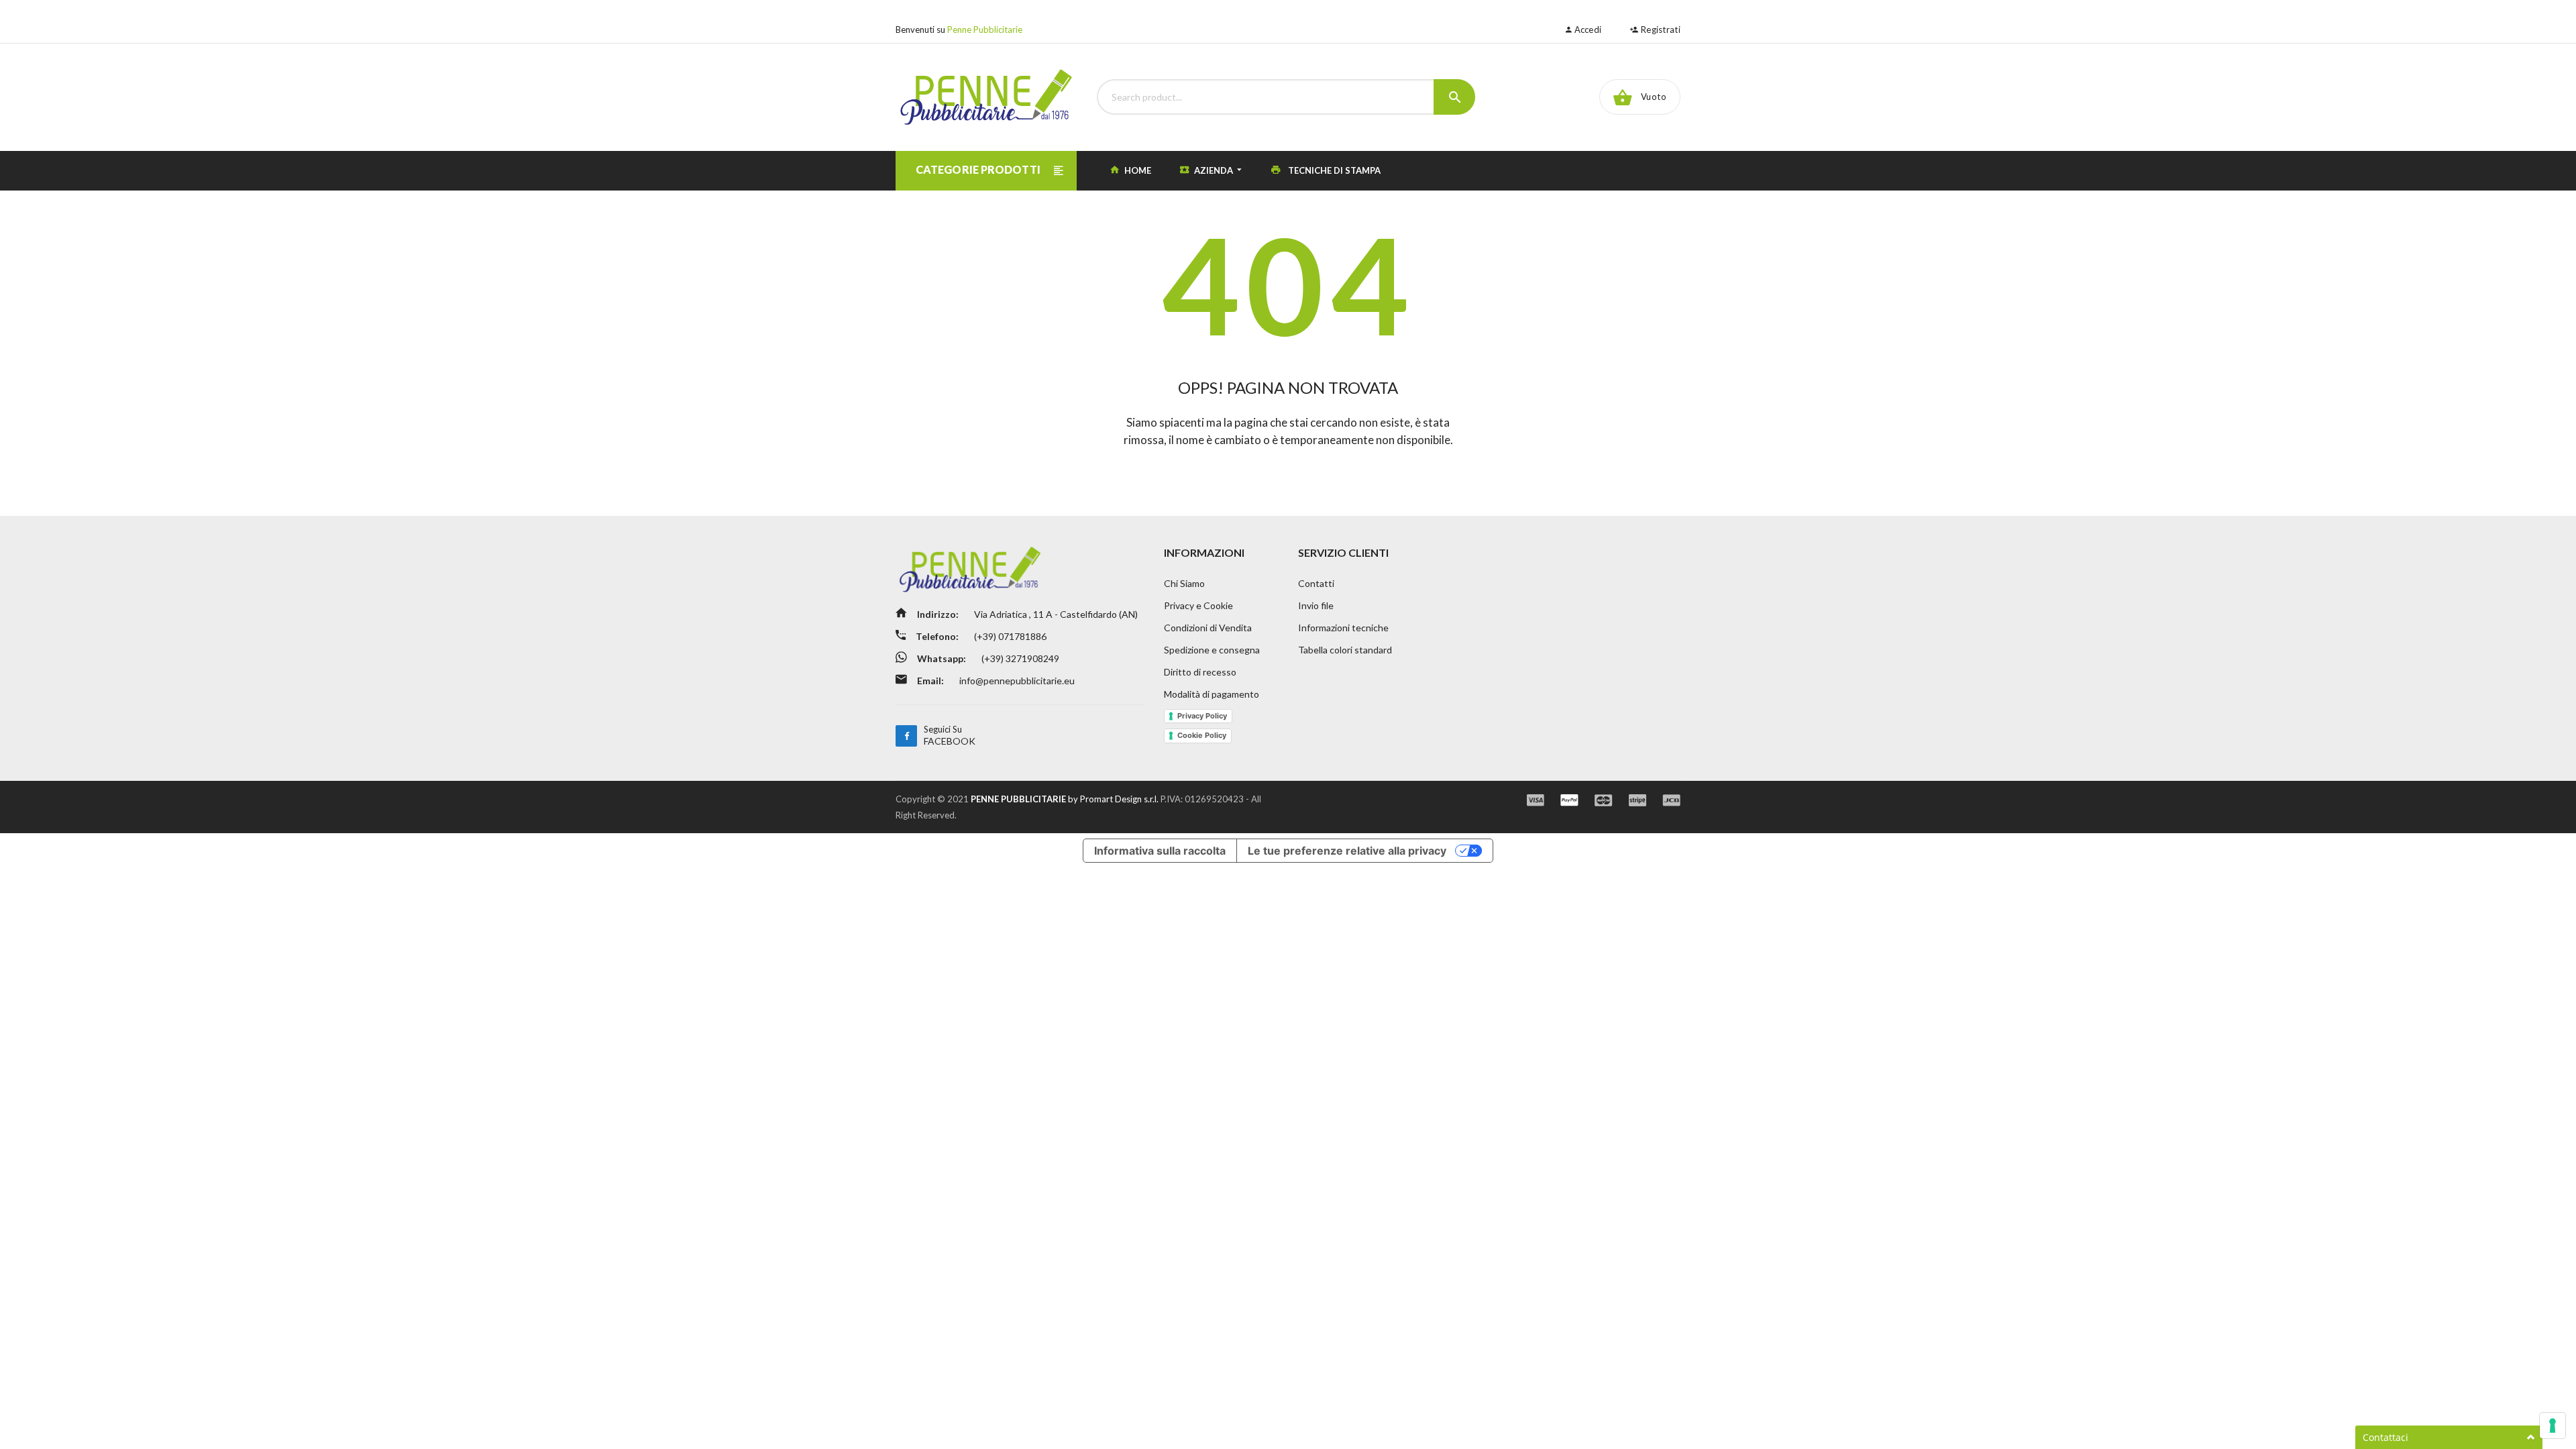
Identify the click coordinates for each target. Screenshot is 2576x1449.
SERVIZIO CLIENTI (1343, 552)
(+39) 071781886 (1009, 636)
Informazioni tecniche (1343, 628)
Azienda (1214, 170)
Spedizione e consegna (1212, 650)
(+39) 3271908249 (1019, 658)
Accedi (1587, 30)
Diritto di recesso (1200, 672)
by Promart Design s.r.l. (1065, 799)
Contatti (1316, 583)
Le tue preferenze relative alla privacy (1347, 851)
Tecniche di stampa (1333, 170)
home (1137, 170)
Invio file (1316, 605)
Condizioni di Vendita (1208, 628)
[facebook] (906, 736)
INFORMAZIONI (1204, 552)
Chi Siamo (1184, 583)
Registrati (1660, 30)
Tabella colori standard (1345, 650)
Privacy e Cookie (1198, 605)
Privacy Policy (1202, 716)
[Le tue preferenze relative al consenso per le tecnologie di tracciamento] (2553, 1426)
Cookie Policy (1202, 735)
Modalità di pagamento (1212, 694)
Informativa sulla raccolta (1160, 851)
